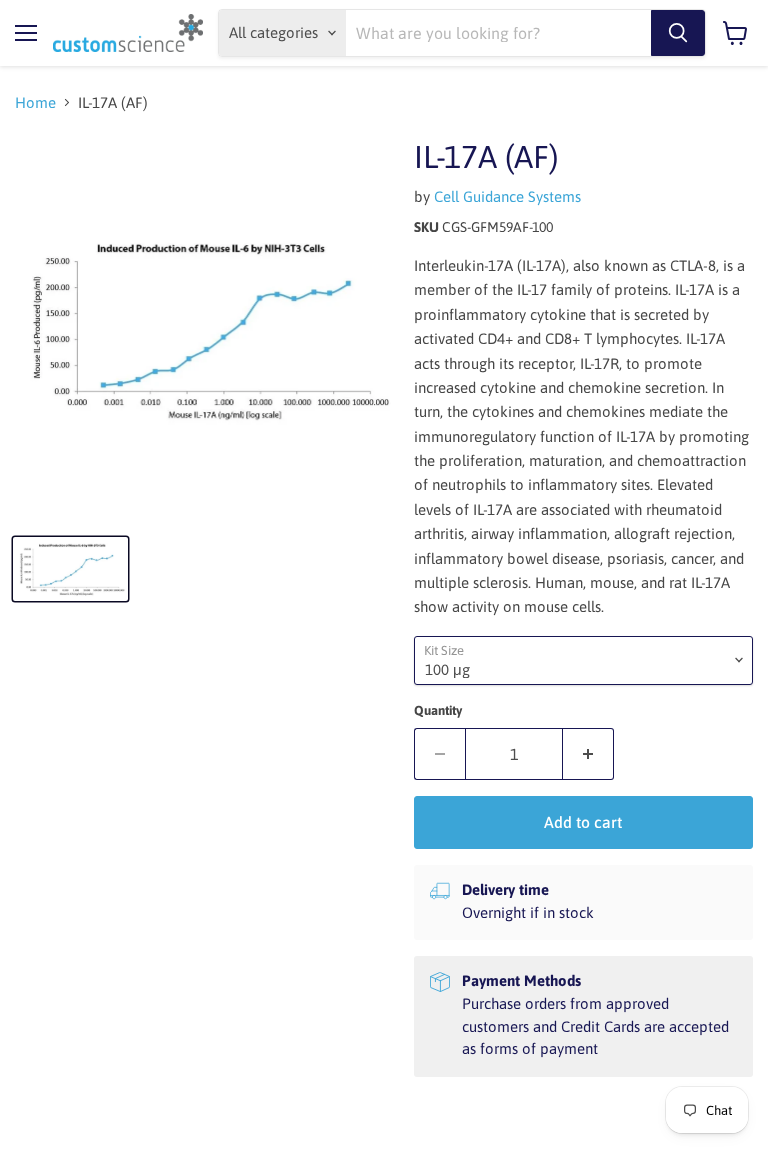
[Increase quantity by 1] (588, 754)
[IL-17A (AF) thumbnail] (70, 569)
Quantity (438, 710)
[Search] (678, 33)
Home (35, 102)
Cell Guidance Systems (507, 196)
